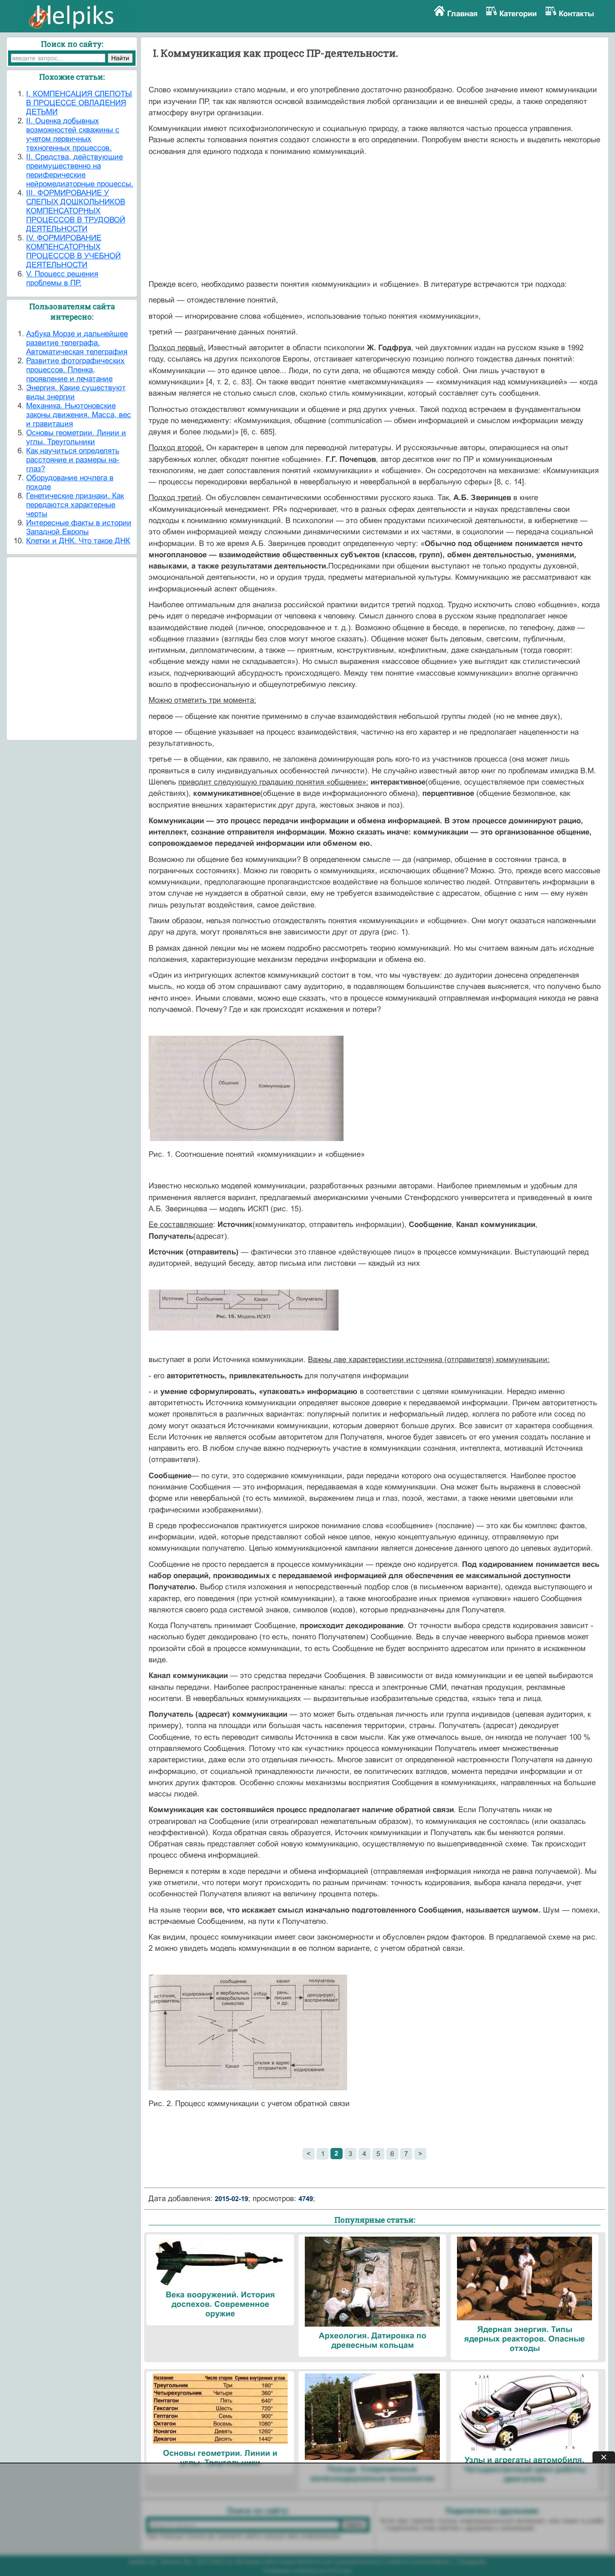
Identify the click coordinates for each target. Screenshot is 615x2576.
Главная (462, 14)
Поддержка (472, 2562)
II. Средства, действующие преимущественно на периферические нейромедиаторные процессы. (80, 170)
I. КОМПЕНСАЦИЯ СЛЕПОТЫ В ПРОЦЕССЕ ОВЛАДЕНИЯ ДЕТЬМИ (79, 103)
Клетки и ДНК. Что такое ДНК (78, 541)
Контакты (577, 14)
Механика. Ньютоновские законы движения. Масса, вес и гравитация (79, 415)
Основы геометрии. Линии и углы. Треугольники (76, 437)
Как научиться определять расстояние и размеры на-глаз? (73, 460)
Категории (518, 14)
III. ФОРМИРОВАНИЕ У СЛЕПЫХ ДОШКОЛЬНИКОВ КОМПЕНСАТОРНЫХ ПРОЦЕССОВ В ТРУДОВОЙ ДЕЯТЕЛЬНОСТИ (76, 211)
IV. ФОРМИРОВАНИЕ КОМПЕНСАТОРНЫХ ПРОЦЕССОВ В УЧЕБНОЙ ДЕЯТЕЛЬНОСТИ (73, 251)
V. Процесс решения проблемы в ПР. (62, 278)
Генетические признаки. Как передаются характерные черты (75, 505)
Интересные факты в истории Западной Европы (79, 527)
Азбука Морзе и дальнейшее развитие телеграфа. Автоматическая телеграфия (77, 343)
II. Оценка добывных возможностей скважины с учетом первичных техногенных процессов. (73, 134)
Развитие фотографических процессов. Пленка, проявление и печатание (75, 370)
